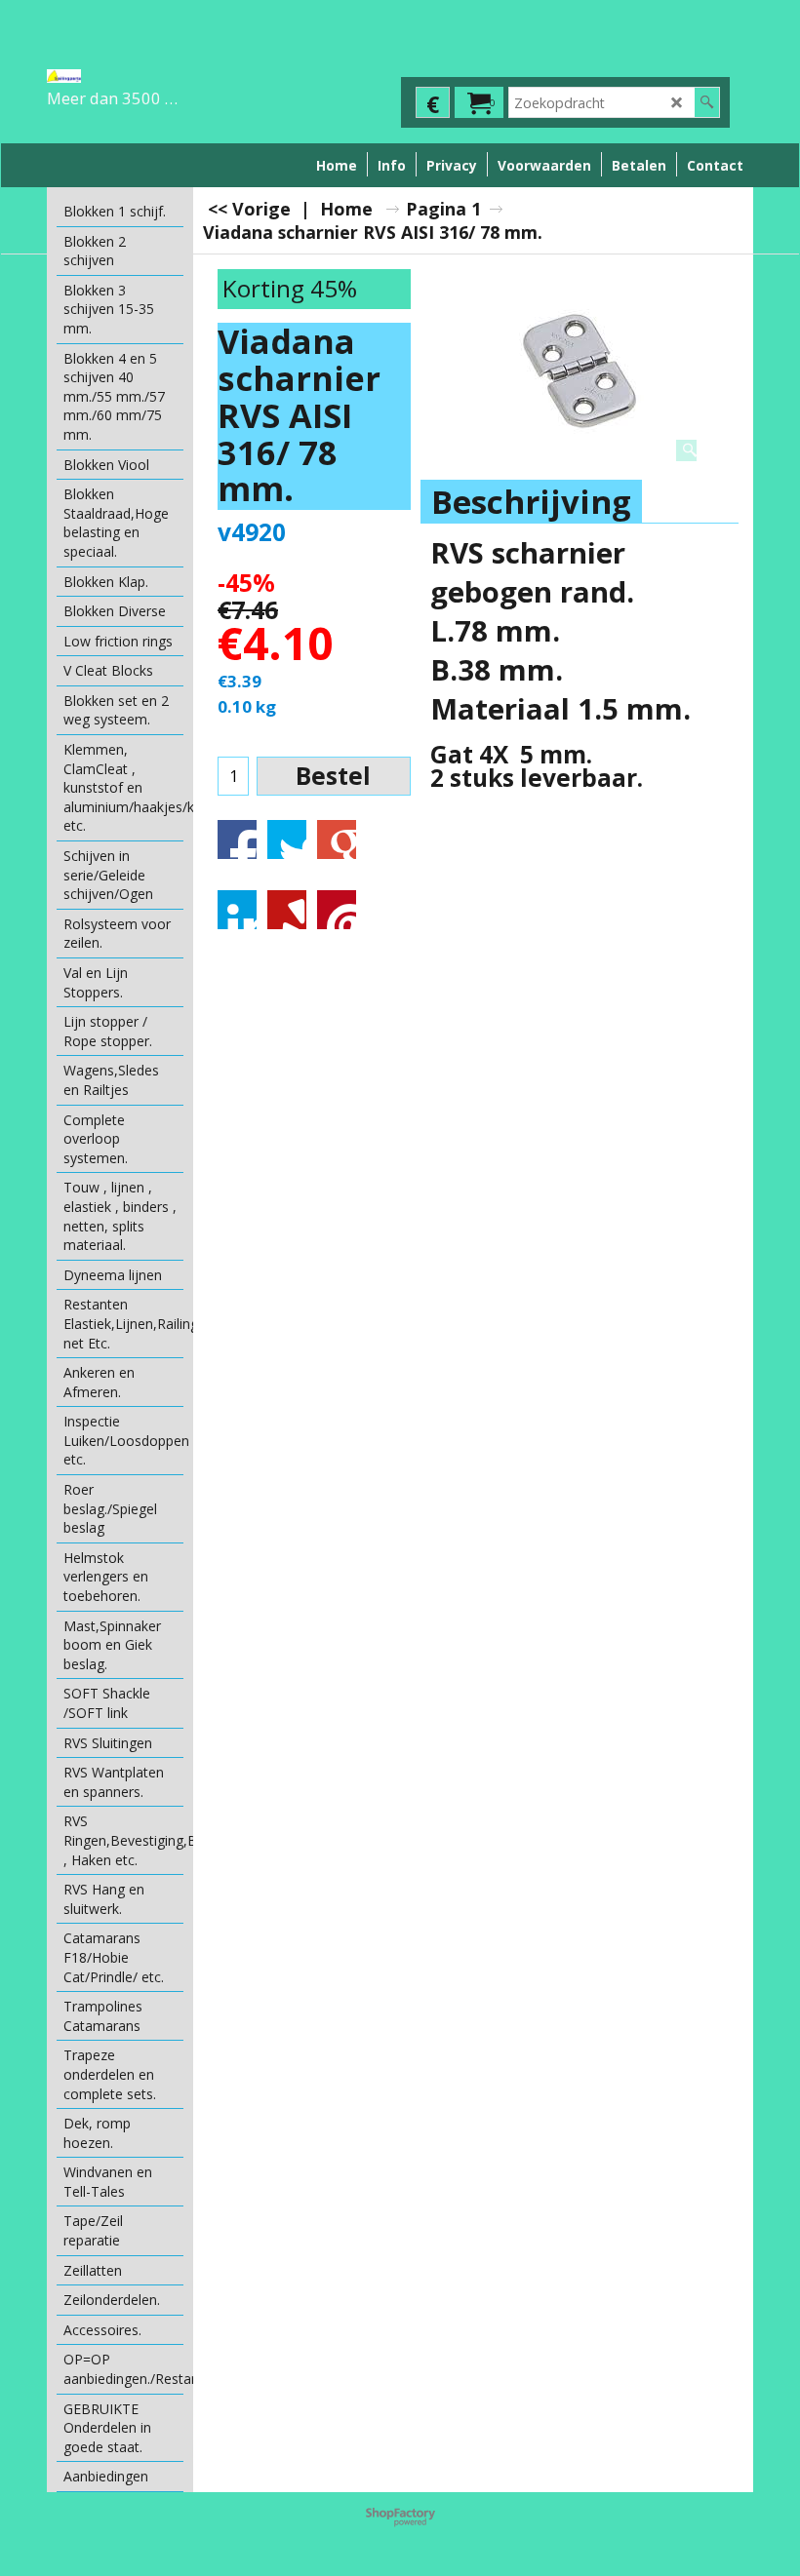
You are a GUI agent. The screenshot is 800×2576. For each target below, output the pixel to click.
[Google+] (337, 839)
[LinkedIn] (237, 910)
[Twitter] (287, 839)
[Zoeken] (707, 102)
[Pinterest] (337, 910)
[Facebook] (237, 839)
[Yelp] (287, 910)
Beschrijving (531, 502)
